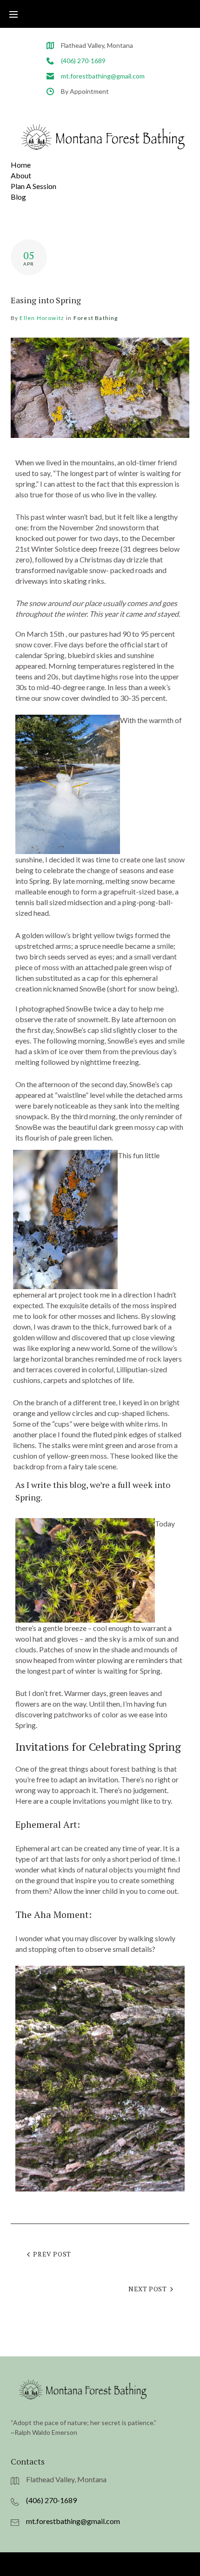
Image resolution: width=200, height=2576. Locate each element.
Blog (18, 197)
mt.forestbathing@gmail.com (103, 76)
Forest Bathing (96, 318)
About (21, 175)
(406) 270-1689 (83, 61)
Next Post (147, 2289)
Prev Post (52, 2254)
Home (21, 165)
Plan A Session (33, 186)
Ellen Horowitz (42, 318)
